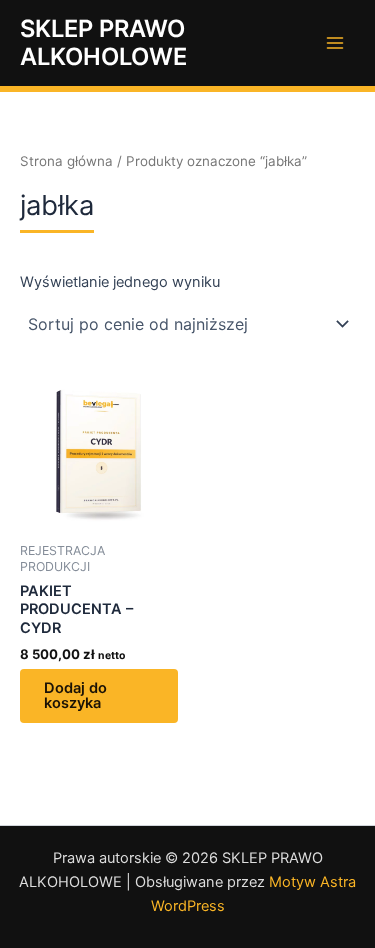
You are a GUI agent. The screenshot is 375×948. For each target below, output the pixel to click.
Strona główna (66, 161)
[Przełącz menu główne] (335, 43)
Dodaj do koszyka (75, 695)
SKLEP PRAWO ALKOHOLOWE (103, 42)
